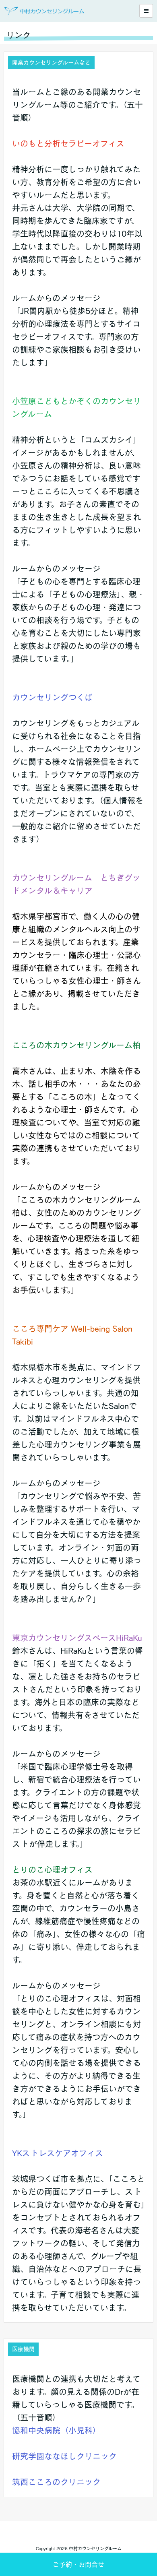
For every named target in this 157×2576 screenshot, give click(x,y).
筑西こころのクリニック (56, 2482)
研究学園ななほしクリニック (64, 2456)
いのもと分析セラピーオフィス (68, 143)
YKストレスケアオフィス (58, 2153)
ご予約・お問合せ (78, 2564)
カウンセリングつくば (52, 697)
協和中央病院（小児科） (56, 2430)
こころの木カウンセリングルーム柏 (80, 1045)
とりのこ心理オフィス (52, 1870)
